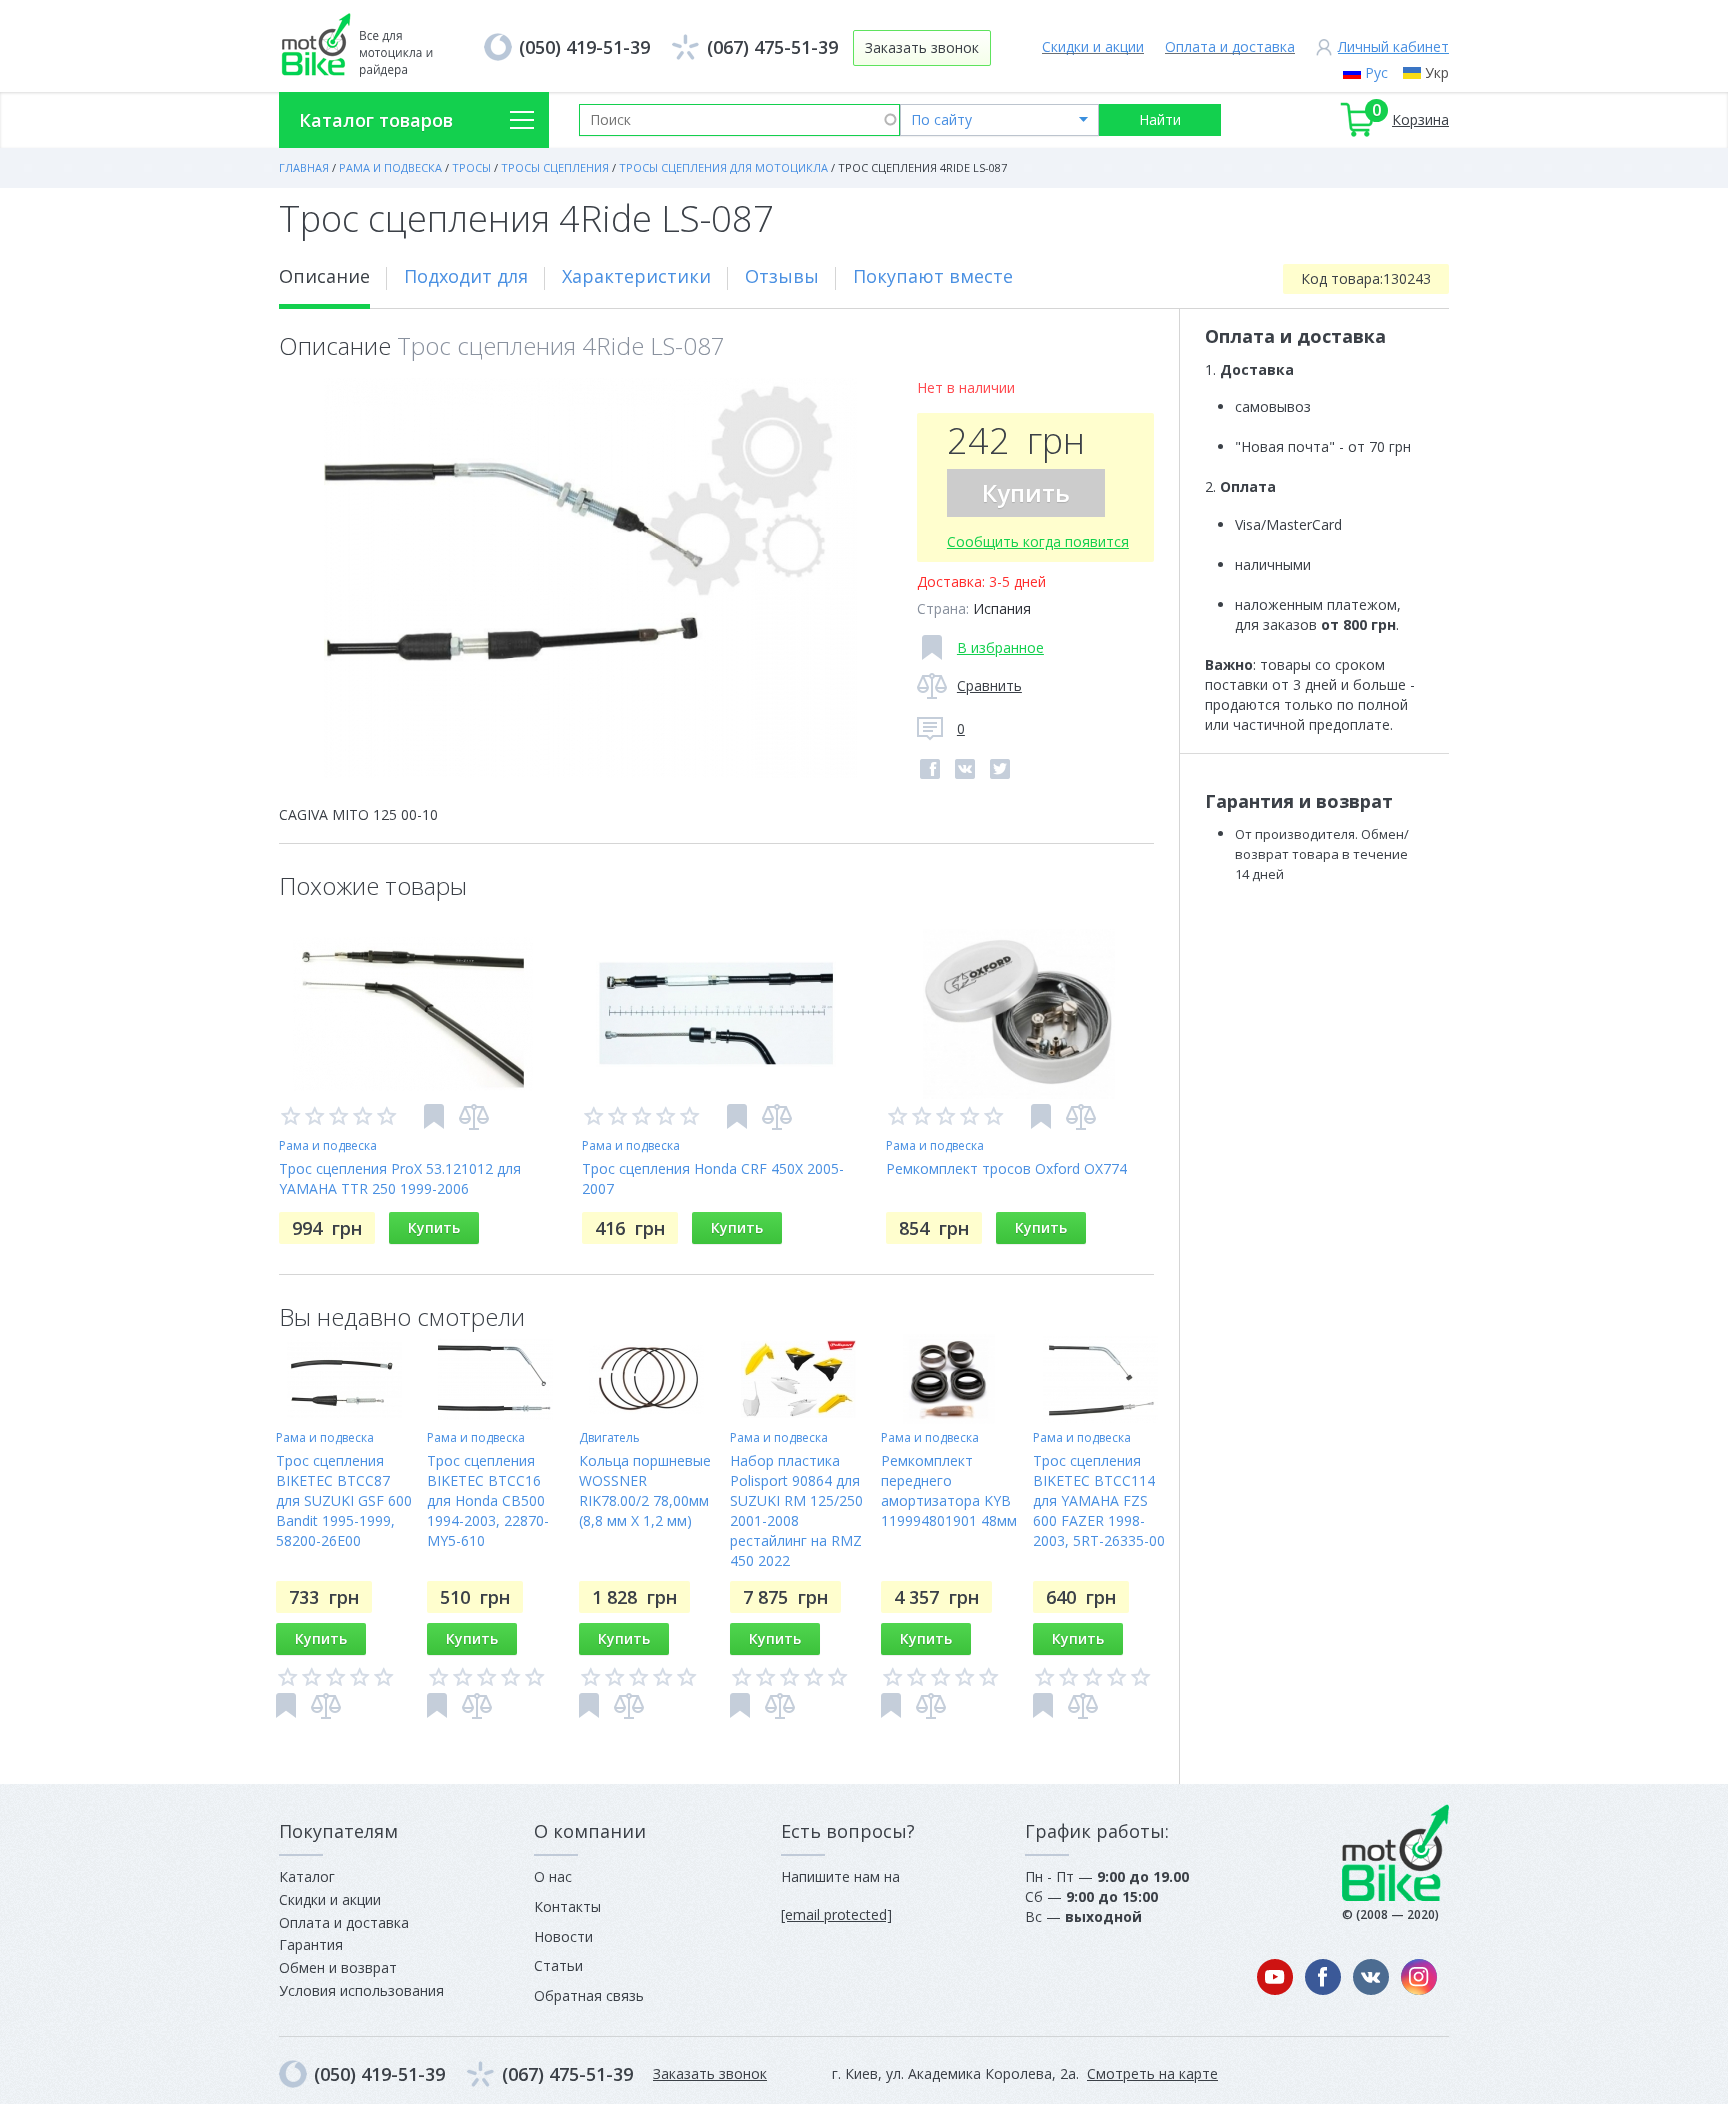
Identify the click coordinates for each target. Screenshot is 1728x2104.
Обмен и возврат (338, 1967)
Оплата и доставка (1230, 46)
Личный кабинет (1393, 46)
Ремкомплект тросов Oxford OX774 (1006, 1168)
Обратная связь (589, 1995)
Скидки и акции (1093, 46)
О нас (553, 1876)
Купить (1026, 492)
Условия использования (361, 1990)
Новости (563, 1936)
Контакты (567, 1906)
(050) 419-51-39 (584, 47)
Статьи (558, 1965)
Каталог (307, 1876)
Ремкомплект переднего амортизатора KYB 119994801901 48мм (949, 1490)
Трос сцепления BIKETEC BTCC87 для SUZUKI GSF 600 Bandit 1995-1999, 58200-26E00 (344, 1500)
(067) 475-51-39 (772, 47)
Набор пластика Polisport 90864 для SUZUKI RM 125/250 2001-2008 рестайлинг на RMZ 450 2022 (796, 1510)
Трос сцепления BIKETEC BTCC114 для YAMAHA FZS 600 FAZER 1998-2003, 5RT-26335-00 (1099, 1500)
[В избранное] (434, 1116)
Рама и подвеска (328, 1145)
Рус (1376, 72)
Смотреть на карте (1152, 2073)
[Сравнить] (474, 1117)
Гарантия (311, 1944)
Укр (1437, 72)
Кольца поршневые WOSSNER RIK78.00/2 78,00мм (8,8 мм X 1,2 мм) (645, 1490)
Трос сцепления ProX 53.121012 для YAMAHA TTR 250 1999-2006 (400, 1178)
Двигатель (609, 1437)
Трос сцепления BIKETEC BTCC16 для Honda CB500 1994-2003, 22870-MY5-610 (488, 1500)
